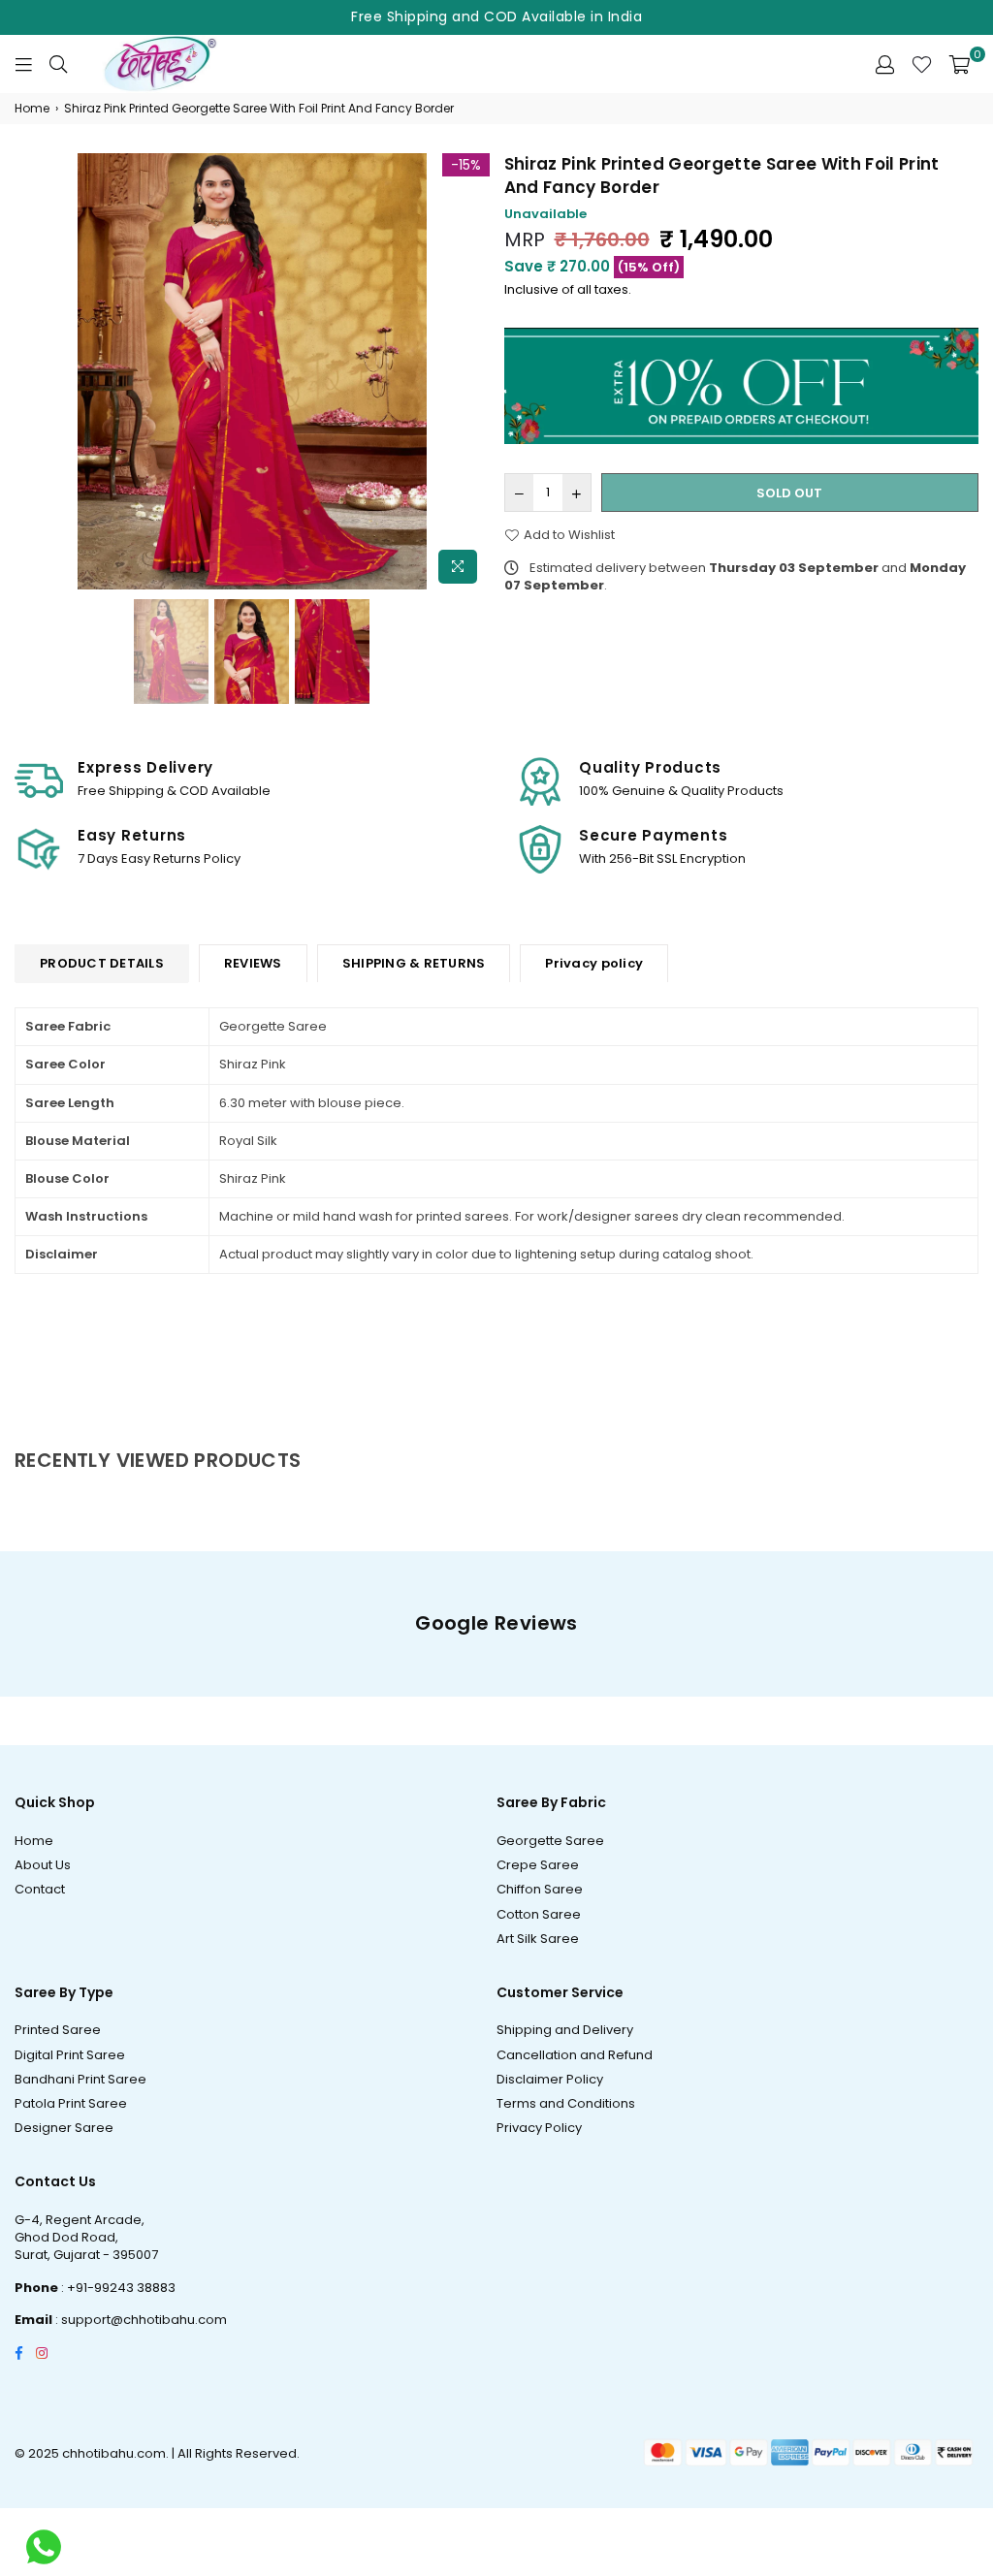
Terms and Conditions (566, 2103)
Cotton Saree (539, 1914)
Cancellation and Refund (575, 2055)
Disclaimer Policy (550, 2079)
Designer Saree (64, 2128)
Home (32, 109)
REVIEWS (253, 963)
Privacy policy (594, 963)
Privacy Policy (539, 2128)
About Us (43, 1865)
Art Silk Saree (538, 1939)
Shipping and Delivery (565, 2030)
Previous (32, 374)
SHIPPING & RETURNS (414, 963)
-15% (466, 165)
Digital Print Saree (70, 2055)
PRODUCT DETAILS (102, 963)
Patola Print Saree (71, 2103)
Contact (40, 1889)
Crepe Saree (538, 1865)
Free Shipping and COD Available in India (496, 16)
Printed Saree (58, 2030)
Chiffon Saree (540, 1889)
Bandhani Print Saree (80, 2079)
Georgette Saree (550, 1841)
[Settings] (885, 64)
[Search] (58, 64)
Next (473, 374)
